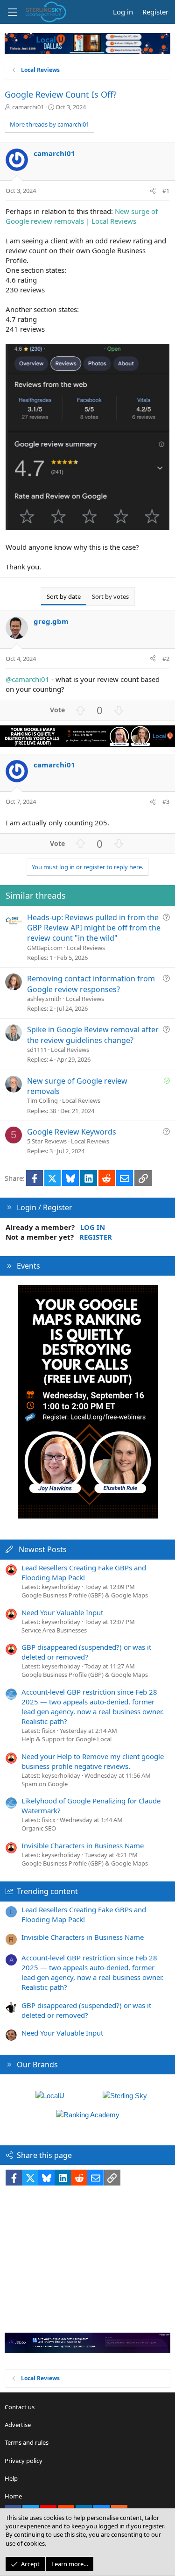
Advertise (18, 2425)
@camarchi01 (28, 679)
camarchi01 (28, 107)
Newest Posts (43, 1549)
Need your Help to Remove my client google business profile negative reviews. (93, 1761)
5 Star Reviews (47, 1141)
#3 (166, 802)
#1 (166, 191)
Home (13, 2496)
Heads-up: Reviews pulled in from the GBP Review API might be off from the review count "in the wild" (94, 928)
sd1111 (37, 1050)
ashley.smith (44, 999)
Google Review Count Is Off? (61, 94)
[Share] (153, 191)
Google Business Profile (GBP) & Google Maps (85, 1595)
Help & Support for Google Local (66, 1739)
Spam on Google (45, 1784)
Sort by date (64, 596)
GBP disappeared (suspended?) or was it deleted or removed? (86, 1652)
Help (11, 2478)
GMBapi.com (45, 948)
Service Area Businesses (54, 1630)
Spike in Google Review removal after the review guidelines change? (93, 1035)
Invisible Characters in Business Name (83, 1845)
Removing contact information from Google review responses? (91, 984)
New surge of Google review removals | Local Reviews (82, 216)
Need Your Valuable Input (62, 1612)
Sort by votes (110, 596)
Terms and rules (27, 2442)
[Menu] (12, 12)
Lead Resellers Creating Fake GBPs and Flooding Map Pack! (84, 1572)
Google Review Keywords (72, 1132)
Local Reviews (86, 948)
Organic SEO (39, 1828)
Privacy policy (24, 2461)
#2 (166, 659)
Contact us (20, 2407)
